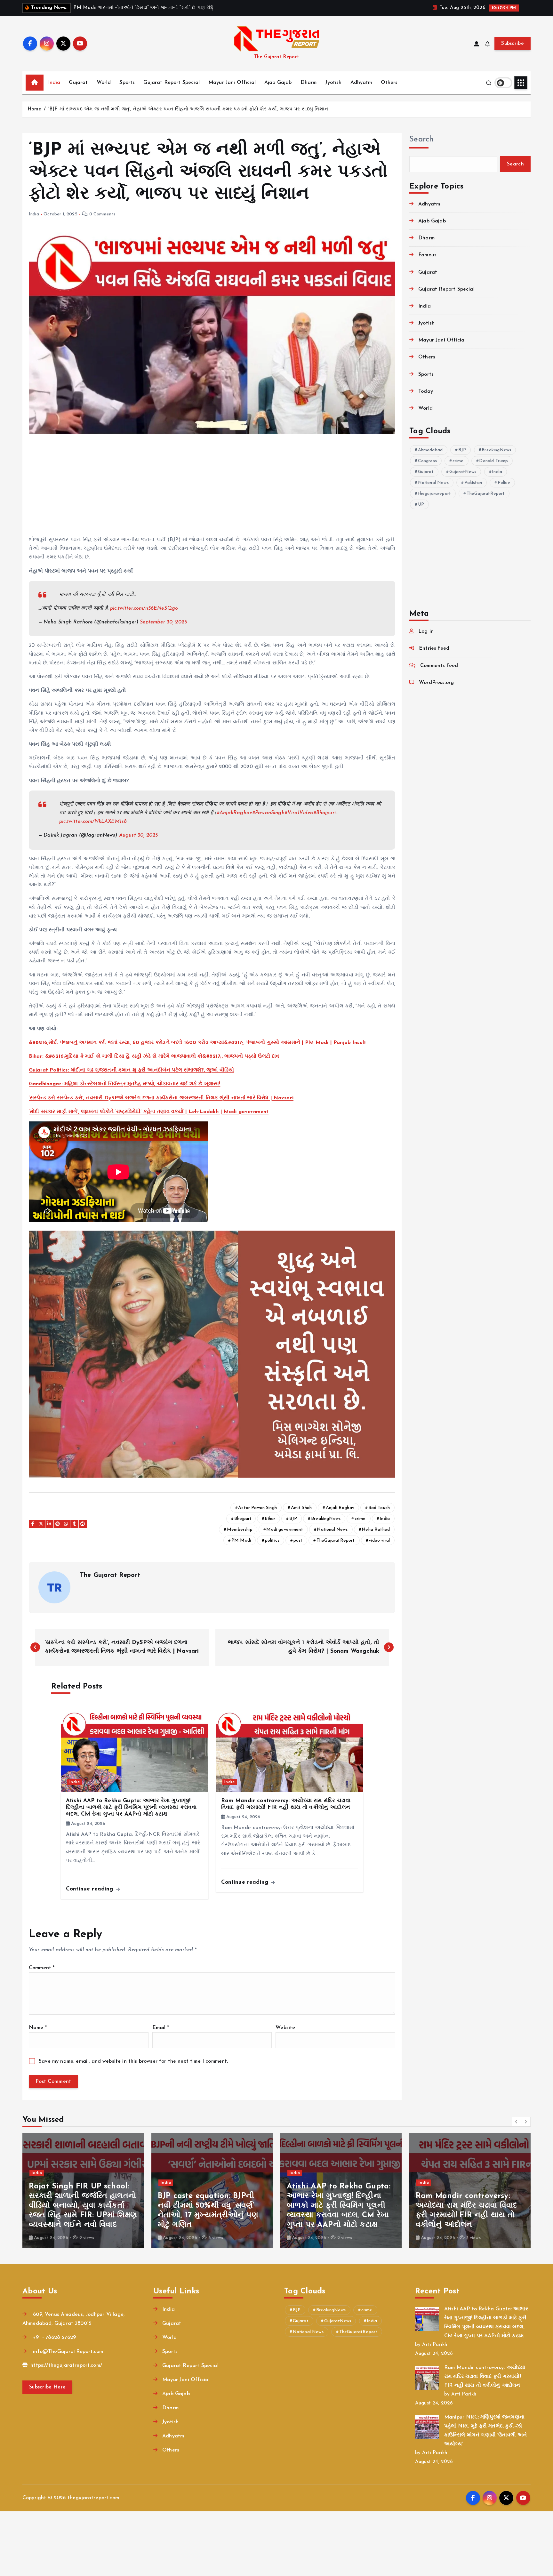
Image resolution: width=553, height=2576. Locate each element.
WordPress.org (436, 683)
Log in (426, 631)
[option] (83, 2191)
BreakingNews (326, 1519)
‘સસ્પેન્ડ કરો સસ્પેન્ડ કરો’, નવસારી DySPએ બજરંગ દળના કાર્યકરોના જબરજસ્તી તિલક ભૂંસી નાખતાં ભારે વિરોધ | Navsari (161, 1098)
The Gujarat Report (110, 1575)
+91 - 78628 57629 (54, 2338)
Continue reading (91, 1889)
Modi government (285, 1530)
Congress (427, 461)
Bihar (270, 1519)
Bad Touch (379, 1508)
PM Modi (241, 1541)
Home (34, 109)
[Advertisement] (212, 488)
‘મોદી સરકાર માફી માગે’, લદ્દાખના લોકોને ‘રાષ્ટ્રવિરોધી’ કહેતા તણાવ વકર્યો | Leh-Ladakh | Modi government (149, 1112)
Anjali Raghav (340, 1508)
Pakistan (473, 483)
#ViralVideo (299, 813)
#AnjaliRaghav (234, 813)
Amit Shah (301, 1508)
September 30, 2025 (163, 622)
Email (161, 2028)
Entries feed (434, 648)
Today (426, 391)
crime (360, 1519)
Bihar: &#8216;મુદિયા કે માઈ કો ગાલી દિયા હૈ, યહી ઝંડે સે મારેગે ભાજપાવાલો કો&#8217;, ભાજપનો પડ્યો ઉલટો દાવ (154, 1056)
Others (389, 83)
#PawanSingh (268, 813)
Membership (240, 1530)
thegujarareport (434, 494)
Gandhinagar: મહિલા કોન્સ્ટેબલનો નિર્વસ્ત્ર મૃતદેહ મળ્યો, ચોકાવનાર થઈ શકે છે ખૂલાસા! (124, 1084)
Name (38, 2028)
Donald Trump (493, 461)
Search (421, 140)
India (54, 83)
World (104, 83)
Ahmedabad (430, 450)
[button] (517, 2122)
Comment (42, 1968)
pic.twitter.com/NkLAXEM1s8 (93, 822)
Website (285, 2028)
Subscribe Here (47, 2387)
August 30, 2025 (138, 835)
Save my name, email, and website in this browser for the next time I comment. (133, 2061)
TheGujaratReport (336, 1541)
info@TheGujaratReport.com (67, 2352)
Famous (427, 255)
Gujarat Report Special (172, 83)
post (298, 1541)
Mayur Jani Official (232, 83)
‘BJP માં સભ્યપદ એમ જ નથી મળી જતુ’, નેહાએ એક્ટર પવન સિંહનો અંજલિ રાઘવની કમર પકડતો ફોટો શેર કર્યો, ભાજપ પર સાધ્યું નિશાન (188, 109)
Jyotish (333, 83)
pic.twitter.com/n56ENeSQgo (144, 608)
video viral (379, 1541)
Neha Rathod (376, 1530)
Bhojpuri (243, 1519)
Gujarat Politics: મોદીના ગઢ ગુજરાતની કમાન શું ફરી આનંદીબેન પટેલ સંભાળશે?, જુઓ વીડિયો (131, 1070)
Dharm (309, 83)
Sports (127, 83)
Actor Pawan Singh (257, 1508)
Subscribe (513, 44)
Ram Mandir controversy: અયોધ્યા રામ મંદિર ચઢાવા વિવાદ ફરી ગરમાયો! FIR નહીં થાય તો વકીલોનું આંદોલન (485, 2377)
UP (421, 505)
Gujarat (78, 83)
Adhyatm (361, 83)
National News (332, 1530)
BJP (293, 1519)
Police (504, 483)
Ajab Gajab (278, 83)
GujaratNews (463, 472)
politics (272, 1541)
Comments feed (439, 666)
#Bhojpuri (325, 813)
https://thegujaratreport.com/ (65, 2365)
